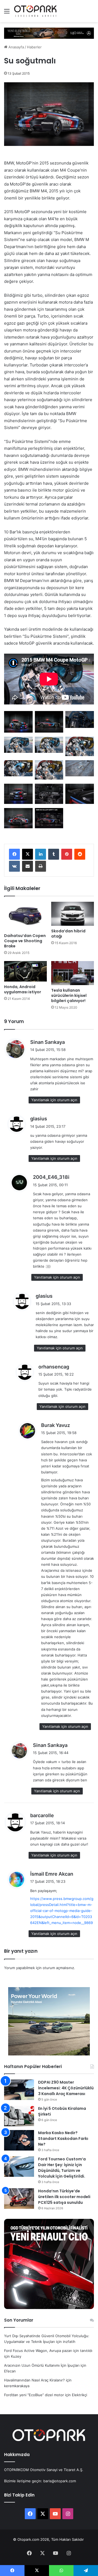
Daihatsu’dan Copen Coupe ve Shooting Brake (25, 941)
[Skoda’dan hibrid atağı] (73, 914)
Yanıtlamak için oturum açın (54, 1100)
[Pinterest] (67, 854)
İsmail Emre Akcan (52, 1874)
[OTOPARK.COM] (35, 11)
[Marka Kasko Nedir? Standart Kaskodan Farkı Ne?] (19, 2140)
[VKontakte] (14, 866)
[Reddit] (80, 854)
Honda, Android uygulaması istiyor (23, 989)
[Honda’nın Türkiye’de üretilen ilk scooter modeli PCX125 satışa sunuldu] (19, 2198)
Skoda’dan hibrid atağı (68, 934)
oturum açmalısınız (58, 1968)
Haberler (34, 47)
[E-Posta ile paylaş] (27, 866)
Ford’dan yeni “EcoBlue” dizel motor (34, 2395)
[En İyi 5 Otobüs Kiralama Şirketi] (19, 2116)
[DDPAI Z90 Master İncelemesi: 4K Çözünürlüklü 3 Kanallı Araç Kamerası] (19, 2090)
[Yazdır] (41, 866)
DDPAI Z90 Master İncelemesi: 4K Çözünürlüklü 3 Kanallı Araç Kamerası (66, 2088)
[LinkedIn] (41, 854)
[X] (27, 854)
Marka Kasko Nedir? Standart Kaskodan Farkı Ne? (63, 2139)
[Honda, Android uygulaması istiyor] (25, 971)
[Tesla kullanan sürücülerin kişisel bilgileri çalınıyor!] (73, 973)
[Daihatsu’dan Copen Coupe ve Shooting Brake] (25, 916)
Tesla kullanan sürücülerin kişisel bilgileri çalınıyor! (69, 995)
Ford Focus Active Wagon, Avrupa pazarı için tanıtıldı (48, 2351)
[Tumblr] (54, 854)
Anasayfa (16, 47)
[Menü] (7, 13)
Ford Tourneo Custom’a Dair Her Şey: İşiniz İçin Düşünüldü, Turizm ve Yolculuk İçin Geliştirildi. (62, 2168)
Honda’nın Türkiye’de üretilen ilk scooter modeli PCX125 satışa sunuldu (64, 2197)
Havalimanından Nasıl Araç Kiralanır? (34, 2380)
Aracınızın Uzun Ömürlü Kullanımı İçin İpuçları (42, 2365)
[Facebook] (14, 854)
